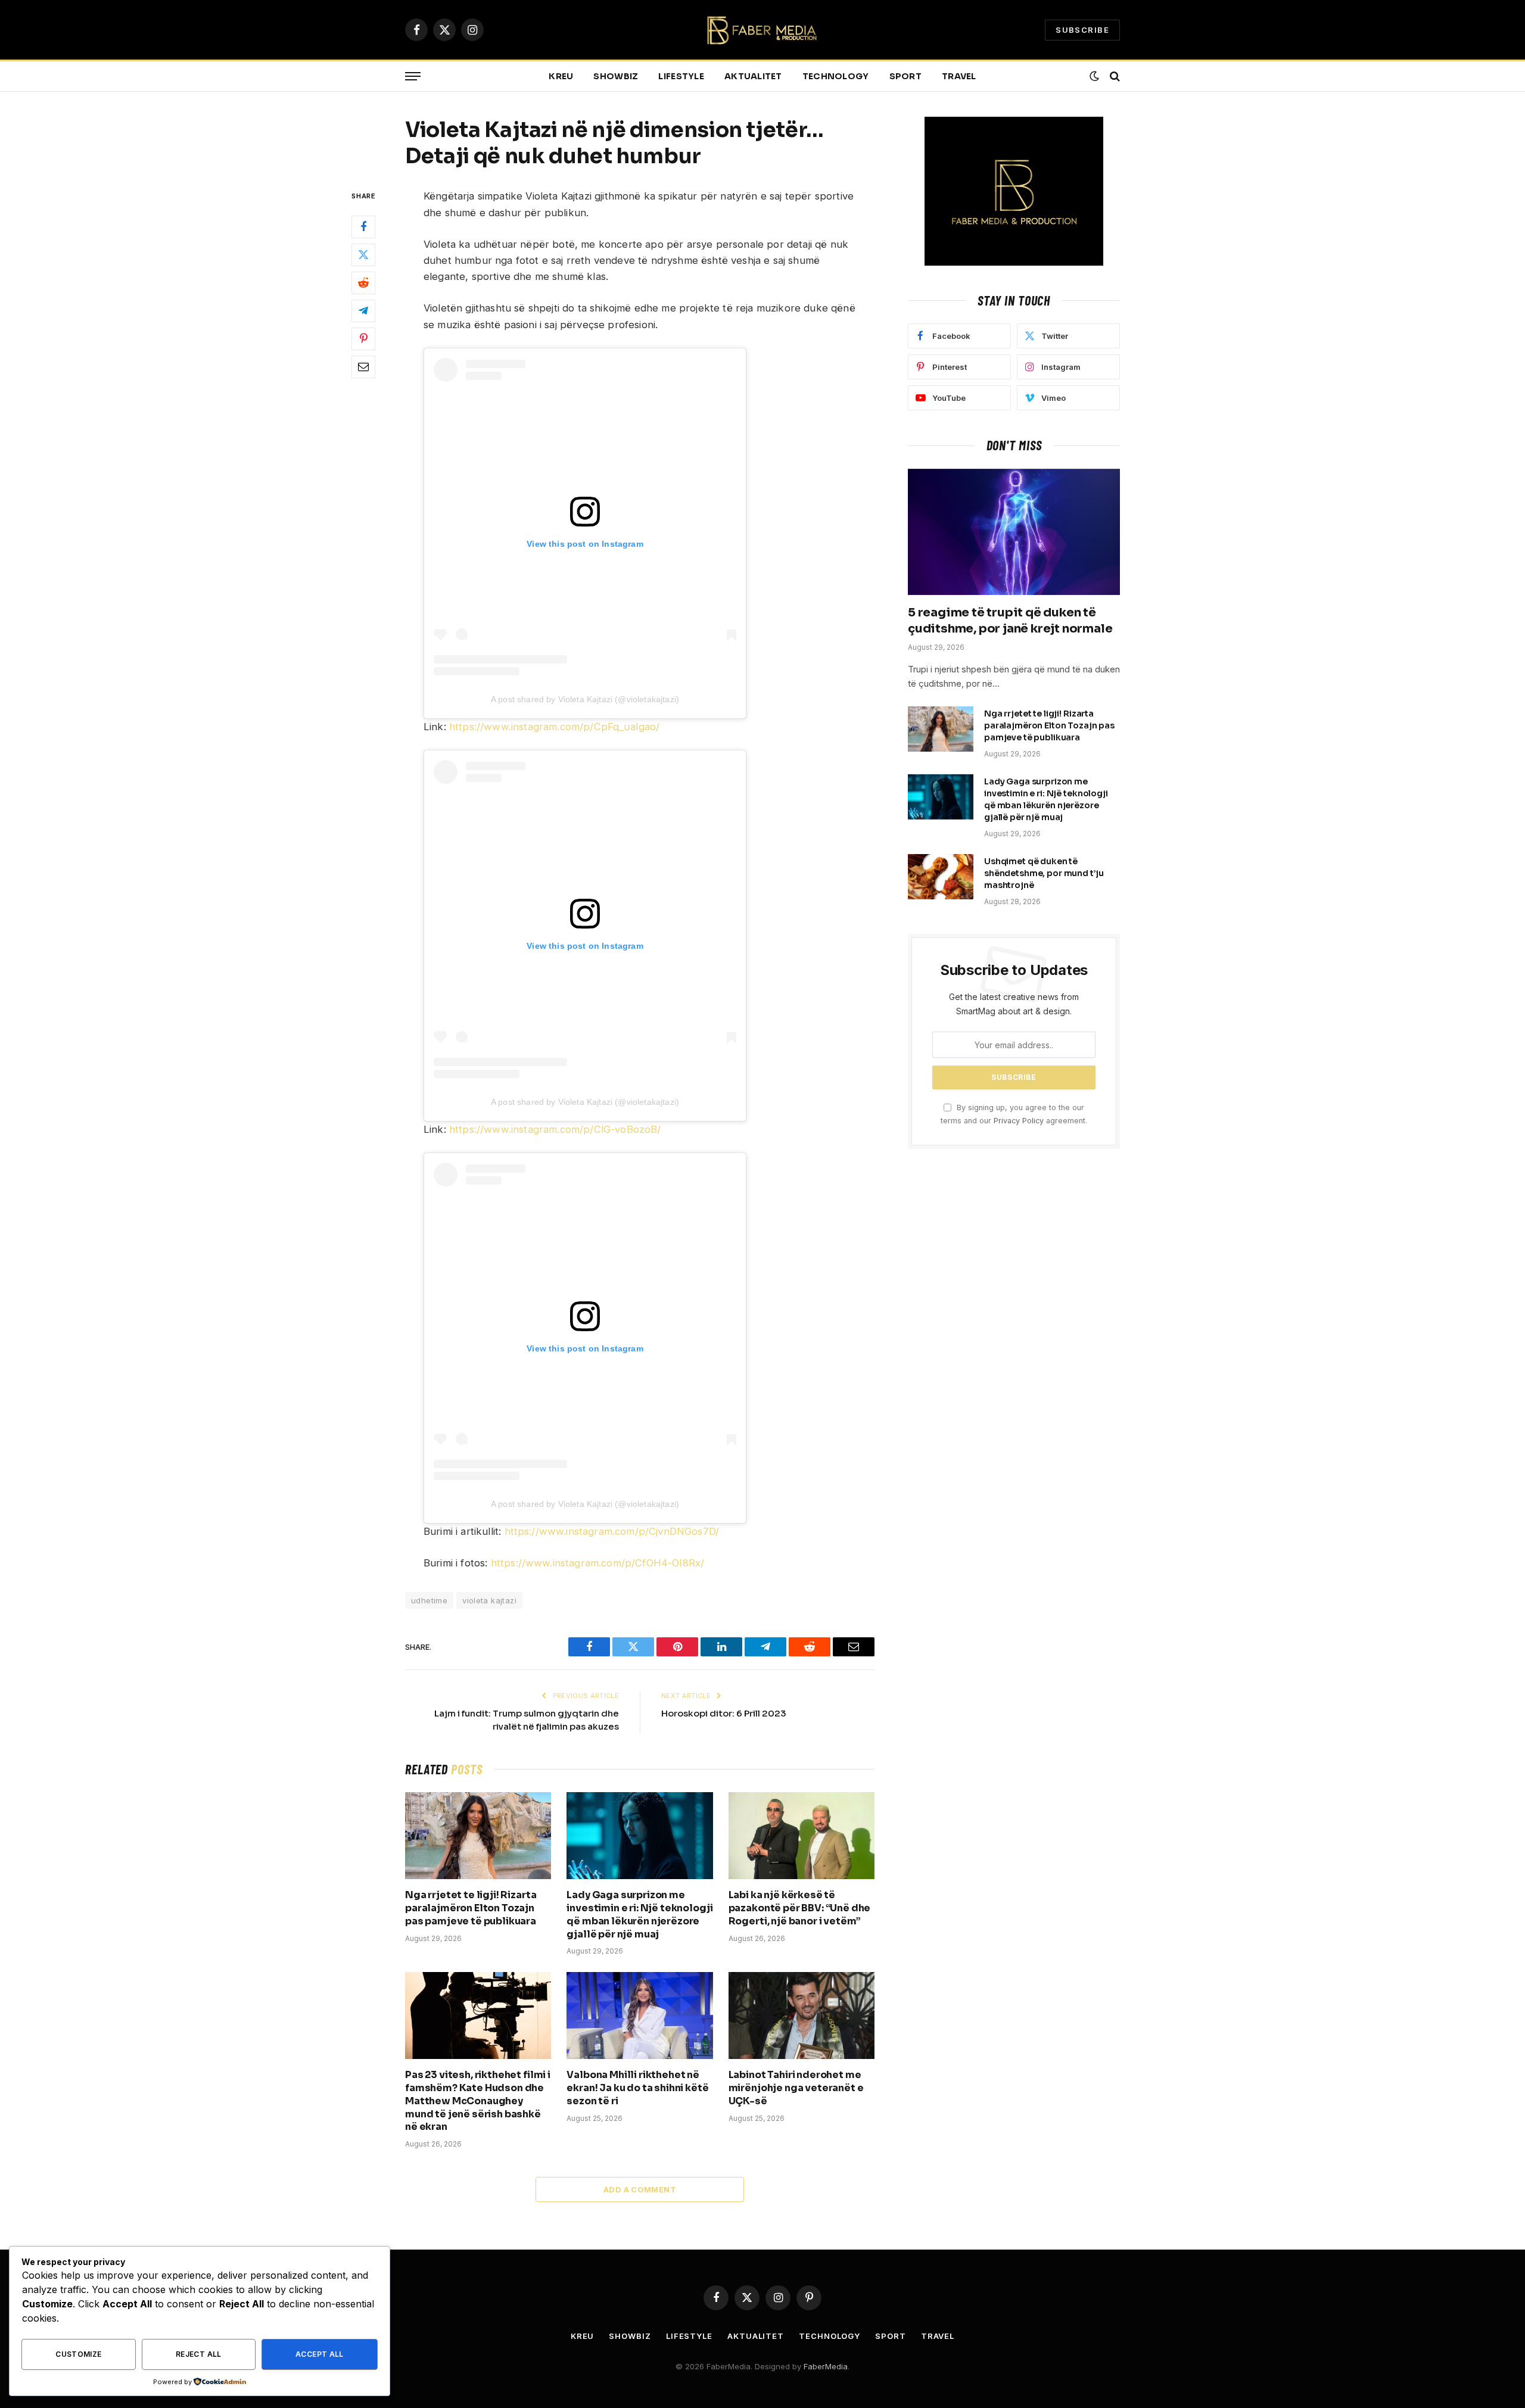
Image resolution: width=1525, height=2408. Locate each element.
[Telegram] (363, 311)
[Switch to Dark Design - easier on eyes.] (1094, 76)
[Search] (1114, 77)
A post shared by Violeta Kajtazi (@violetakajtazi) (585, 699)
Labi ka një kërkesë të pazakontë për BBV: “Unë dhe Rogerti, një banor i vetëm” (800, 1908)
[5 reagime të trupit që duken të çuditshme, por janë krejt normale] (1014, 532)
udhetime (429, 1600)
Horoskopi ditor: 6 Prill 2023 (724, 1713)
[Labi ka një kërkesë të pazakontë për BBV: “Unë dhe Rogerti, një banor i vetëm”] (802, 1836)
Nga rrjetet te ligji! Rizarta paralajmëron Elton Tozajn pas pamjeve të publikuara (471, 1908)
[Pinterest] (363, 339)
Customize (78, 2354)
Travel (959, 76)
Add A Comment (640, 2189)
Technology (836, 76)
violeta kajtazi (489, 1600)
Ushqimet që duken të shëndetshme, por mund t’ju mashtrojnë (1044, 873)
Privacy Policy (1019, 1121)
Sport (905, 76)
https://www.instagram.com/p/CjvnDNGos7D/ (612, 1531)
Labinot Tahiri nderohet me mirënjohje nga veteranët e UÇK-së (796, 2088)
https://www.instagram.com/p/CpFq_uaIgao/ (555, 727)
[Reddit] (363, 284)
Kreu (561, 76)
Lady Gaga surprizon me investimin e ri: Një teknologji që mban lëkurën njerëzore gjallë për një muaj (639, 1914)
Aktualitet (753, 76)
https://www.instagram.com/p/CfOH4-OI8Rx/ (598, 1563)
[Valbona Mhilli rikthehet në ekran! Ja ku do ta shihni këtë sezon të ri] (639, 2016)
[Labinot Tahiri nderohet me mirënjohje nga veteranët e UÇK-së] (802, 2016)
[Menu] (413, 77)
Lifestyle (681, 76)
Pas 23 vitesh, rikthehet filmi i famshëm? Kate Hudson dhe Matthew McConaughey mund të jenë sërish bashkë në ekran (478, 2101)
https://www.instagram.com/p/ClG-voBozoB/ (555, 1129)
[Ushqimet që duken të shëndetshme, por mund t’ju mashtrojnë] (941, 877)
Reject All (199, 2354)
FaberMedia (826, 2366)
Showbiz (616, 76)
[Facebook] (363, 228)
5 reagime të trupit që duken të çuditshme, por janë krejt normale (1010, 621)
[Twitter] (363, 256)
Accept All (320, 2354)
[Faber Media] (763, 30)
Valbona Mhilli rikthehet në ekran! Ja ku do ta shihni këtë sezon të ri (637, 2088)
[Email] (363, 367)
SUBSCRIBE (1082, 30)
